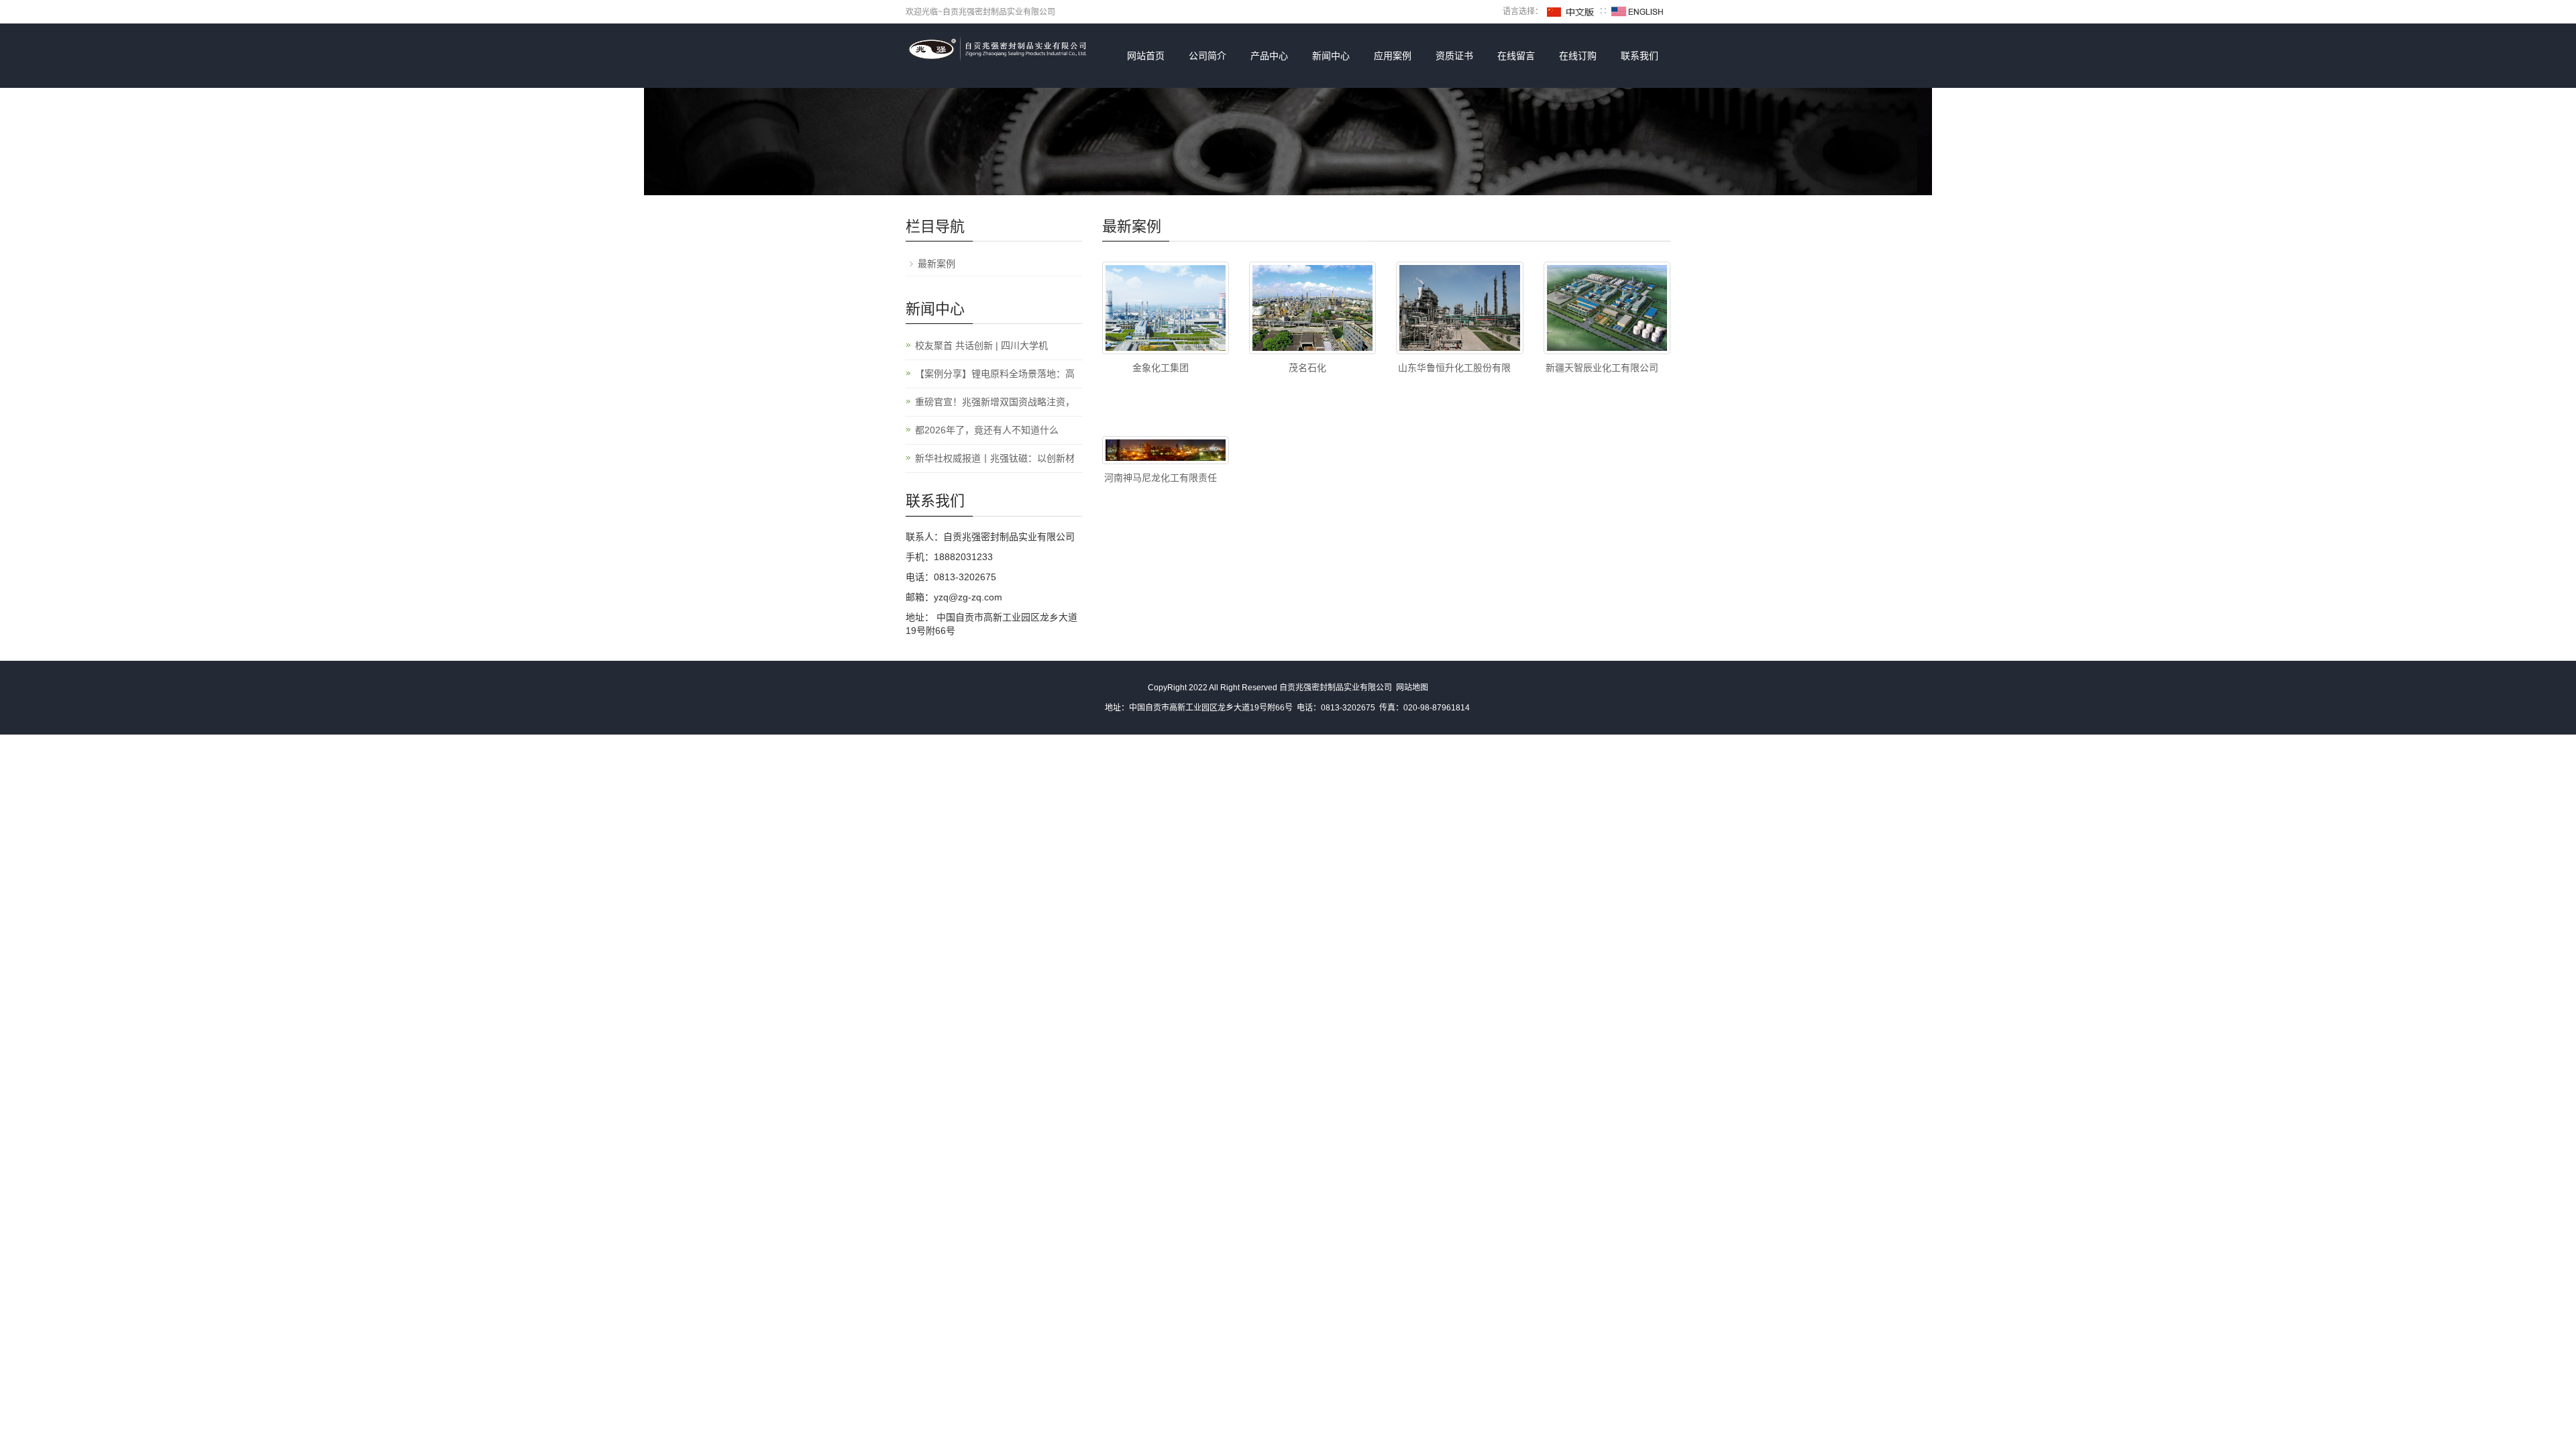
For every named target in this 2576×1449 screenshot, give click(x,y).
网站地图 (1412, 688)
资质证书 (1454, 56)
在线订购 (1578, 56)
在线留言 (1516, 56)
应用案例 (1393, 56)
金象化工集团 (1161, 368)
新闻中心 (1331, 56)
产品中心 (1269, 56)
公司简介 (1207, 56)
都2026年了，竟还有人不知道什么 (987, 430)
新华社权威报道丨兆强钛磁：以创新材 (995, 458)
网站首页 (1146, 56)
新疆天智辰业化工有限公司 (1602, 368)
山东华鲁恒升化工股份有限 (1454, 368)
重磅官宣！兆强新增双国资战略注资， (995, 402)
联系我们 (1640, 56)
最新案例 (936, 264)
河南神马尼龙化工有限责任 (1161, 478)
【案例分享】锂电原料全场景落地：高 (995, 374)
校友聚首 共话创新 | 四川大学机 (981, 345)
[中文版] (1571, 11)
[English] (1638, 11)
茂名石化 (1307, 368)
